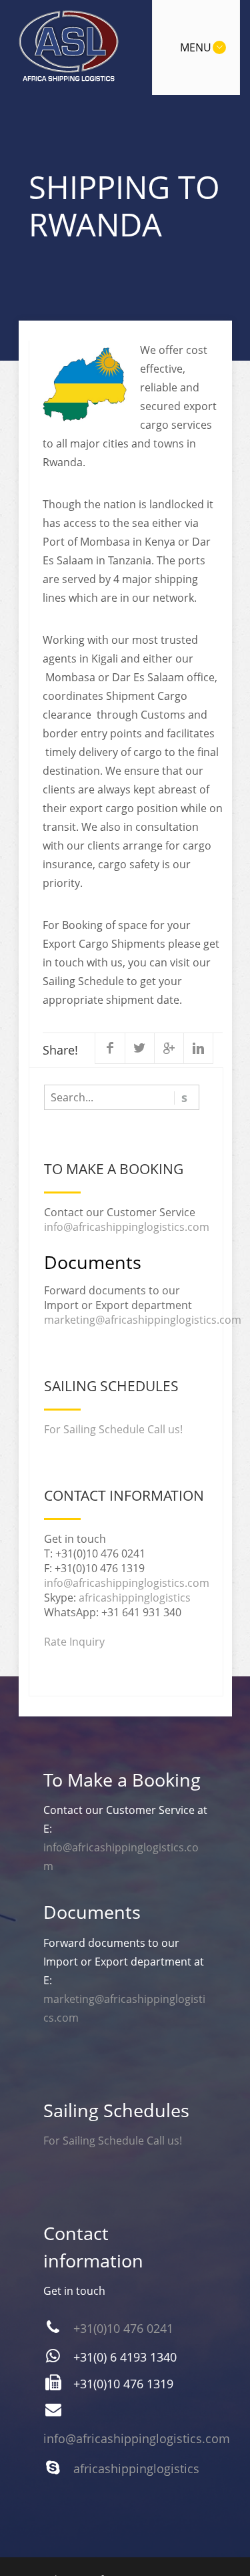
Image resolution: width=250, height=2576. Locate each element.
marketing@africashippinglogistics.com (143, 1320)
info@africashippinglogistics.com (127, 1227)
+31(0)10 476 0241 (123, 2328)
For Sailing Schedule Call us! (113, 1429)
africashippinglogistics (135, 1598)
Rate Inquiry (74, 1642)
